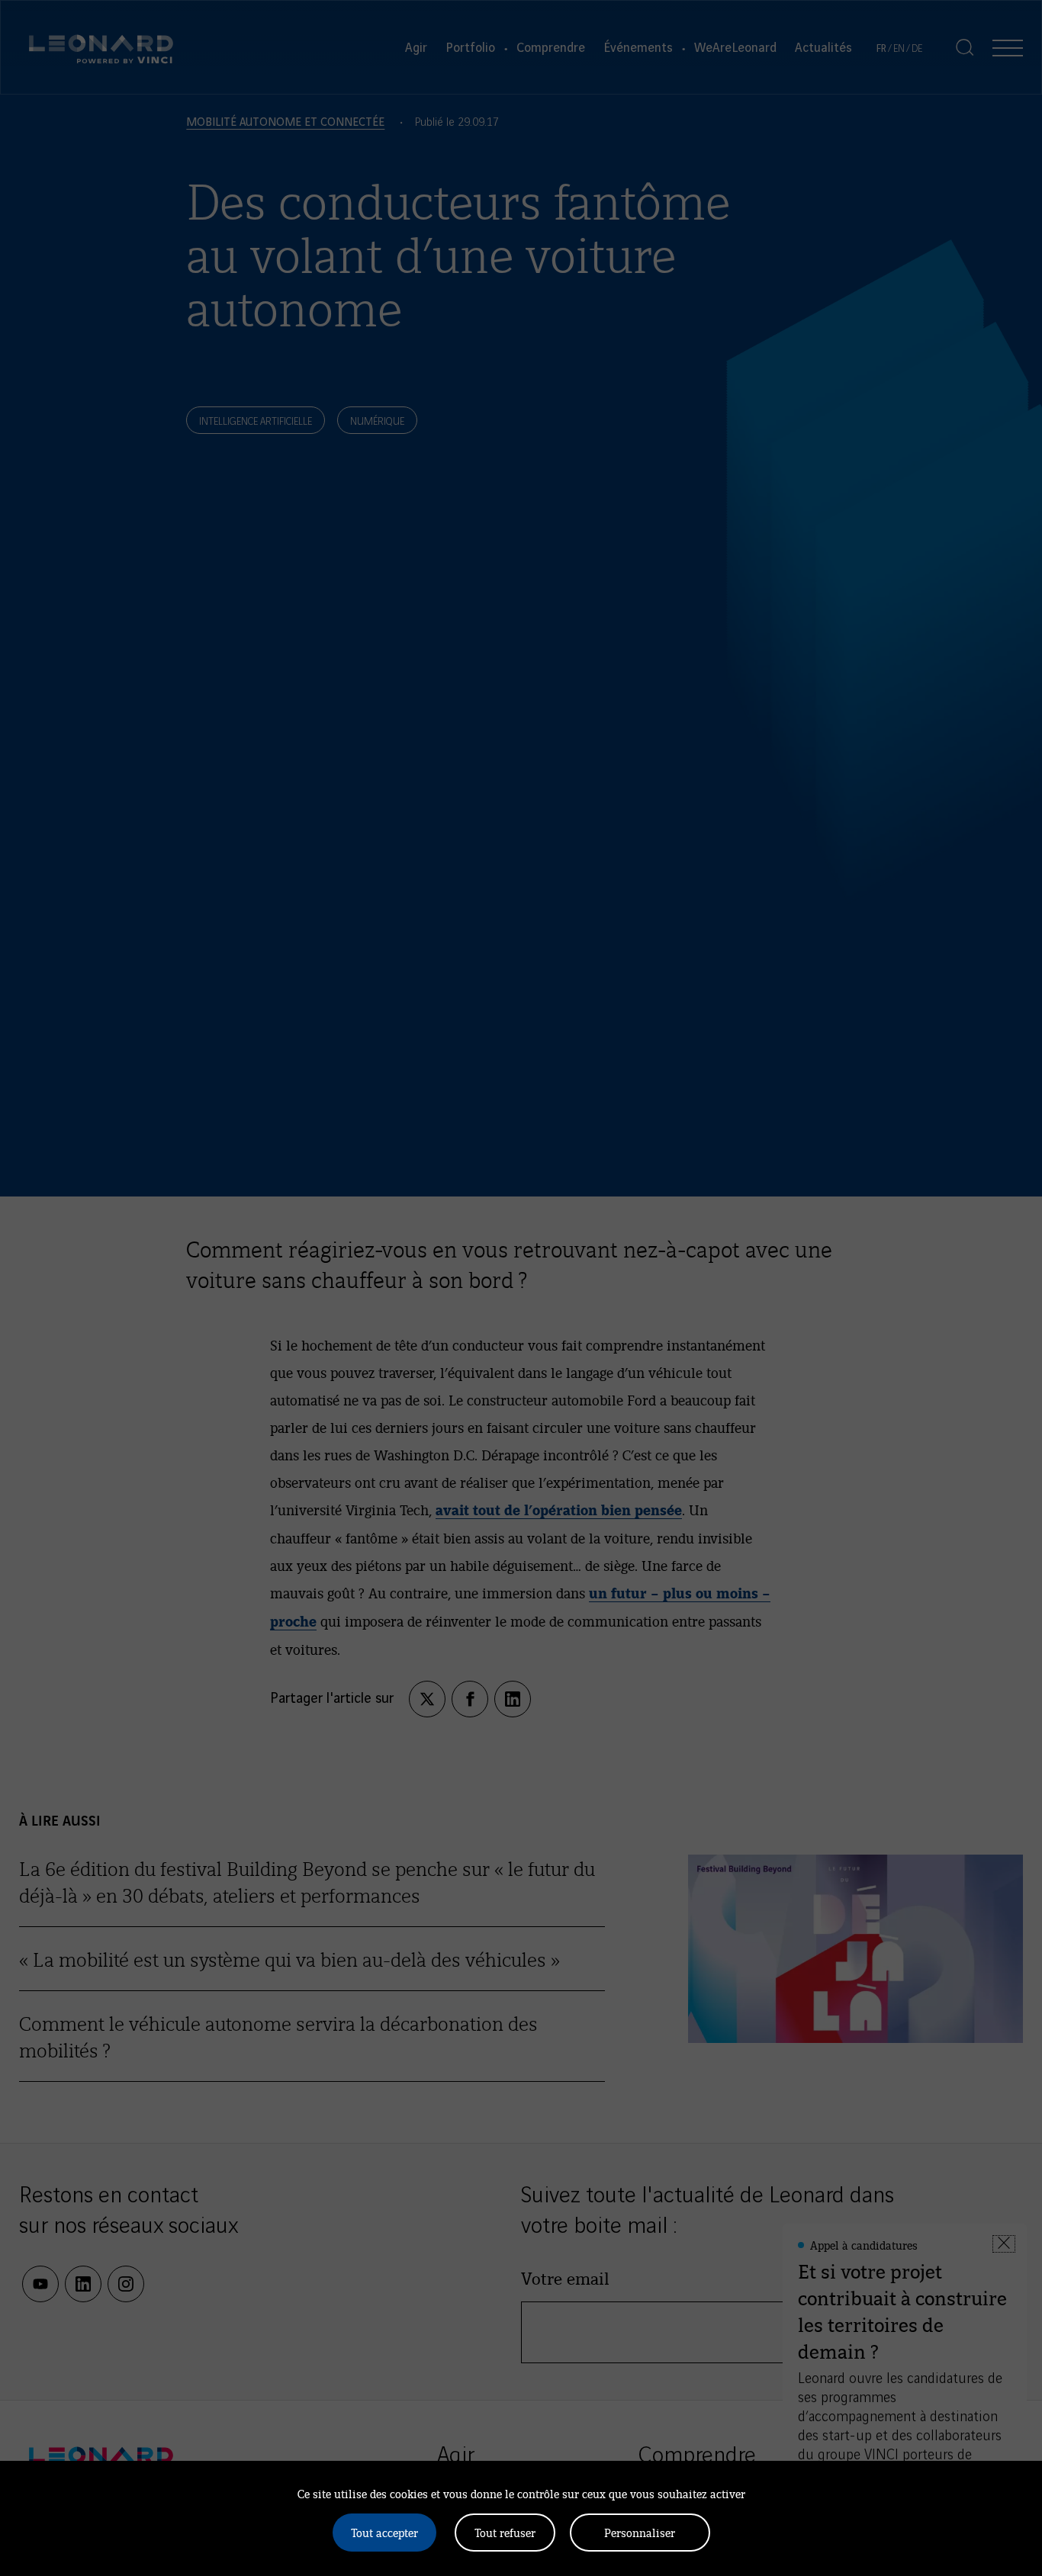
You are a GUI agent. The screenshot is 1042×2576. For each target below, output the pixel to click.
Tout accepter (384, 2532)
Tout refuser (505, 2532)
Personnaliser (640, 2532)
